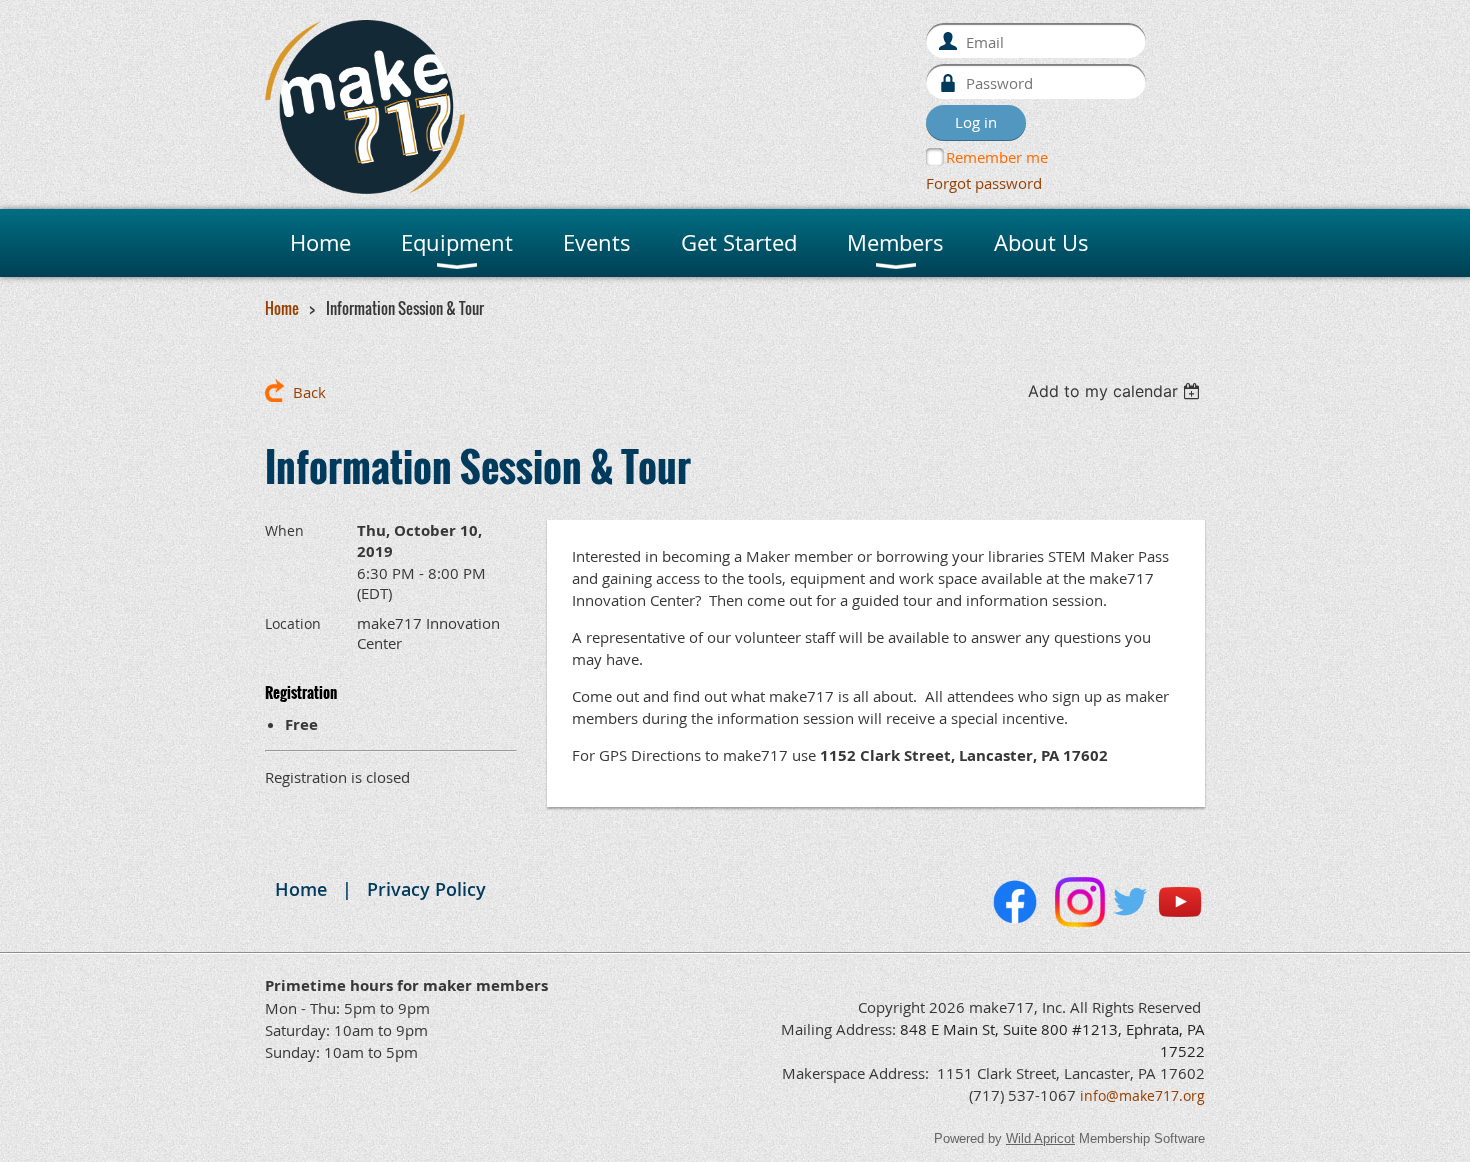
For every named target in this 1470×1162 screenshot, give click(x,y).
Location (293, 623)
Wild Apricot (1040, 1138)
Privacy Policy (426, 889)
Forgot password (984, 183)
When (284, 530)
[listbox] (1116, 391)
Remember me (997, 157)
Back (309, 392)
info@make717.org (1142, 1095)
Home (282, 308)
